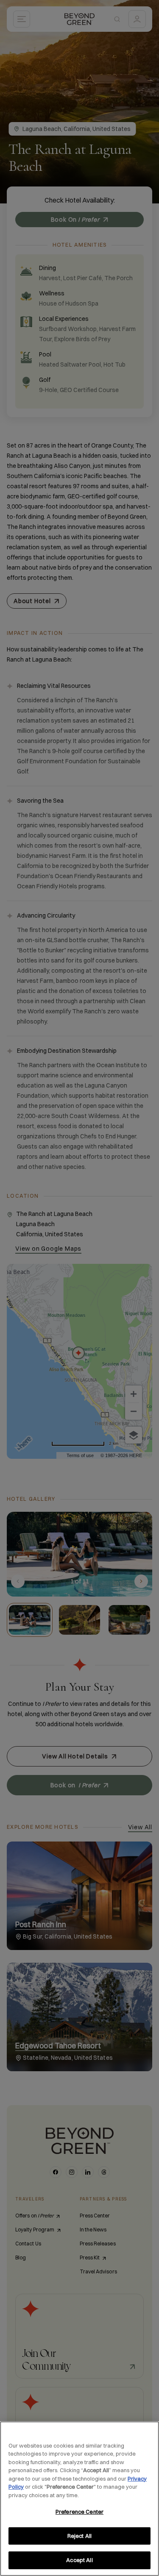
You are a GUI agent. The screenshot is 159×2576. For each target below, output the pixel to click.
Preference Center (79, 2512)
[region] (79, 2499)
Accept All (79, 2560)
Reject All (79, 2536)
